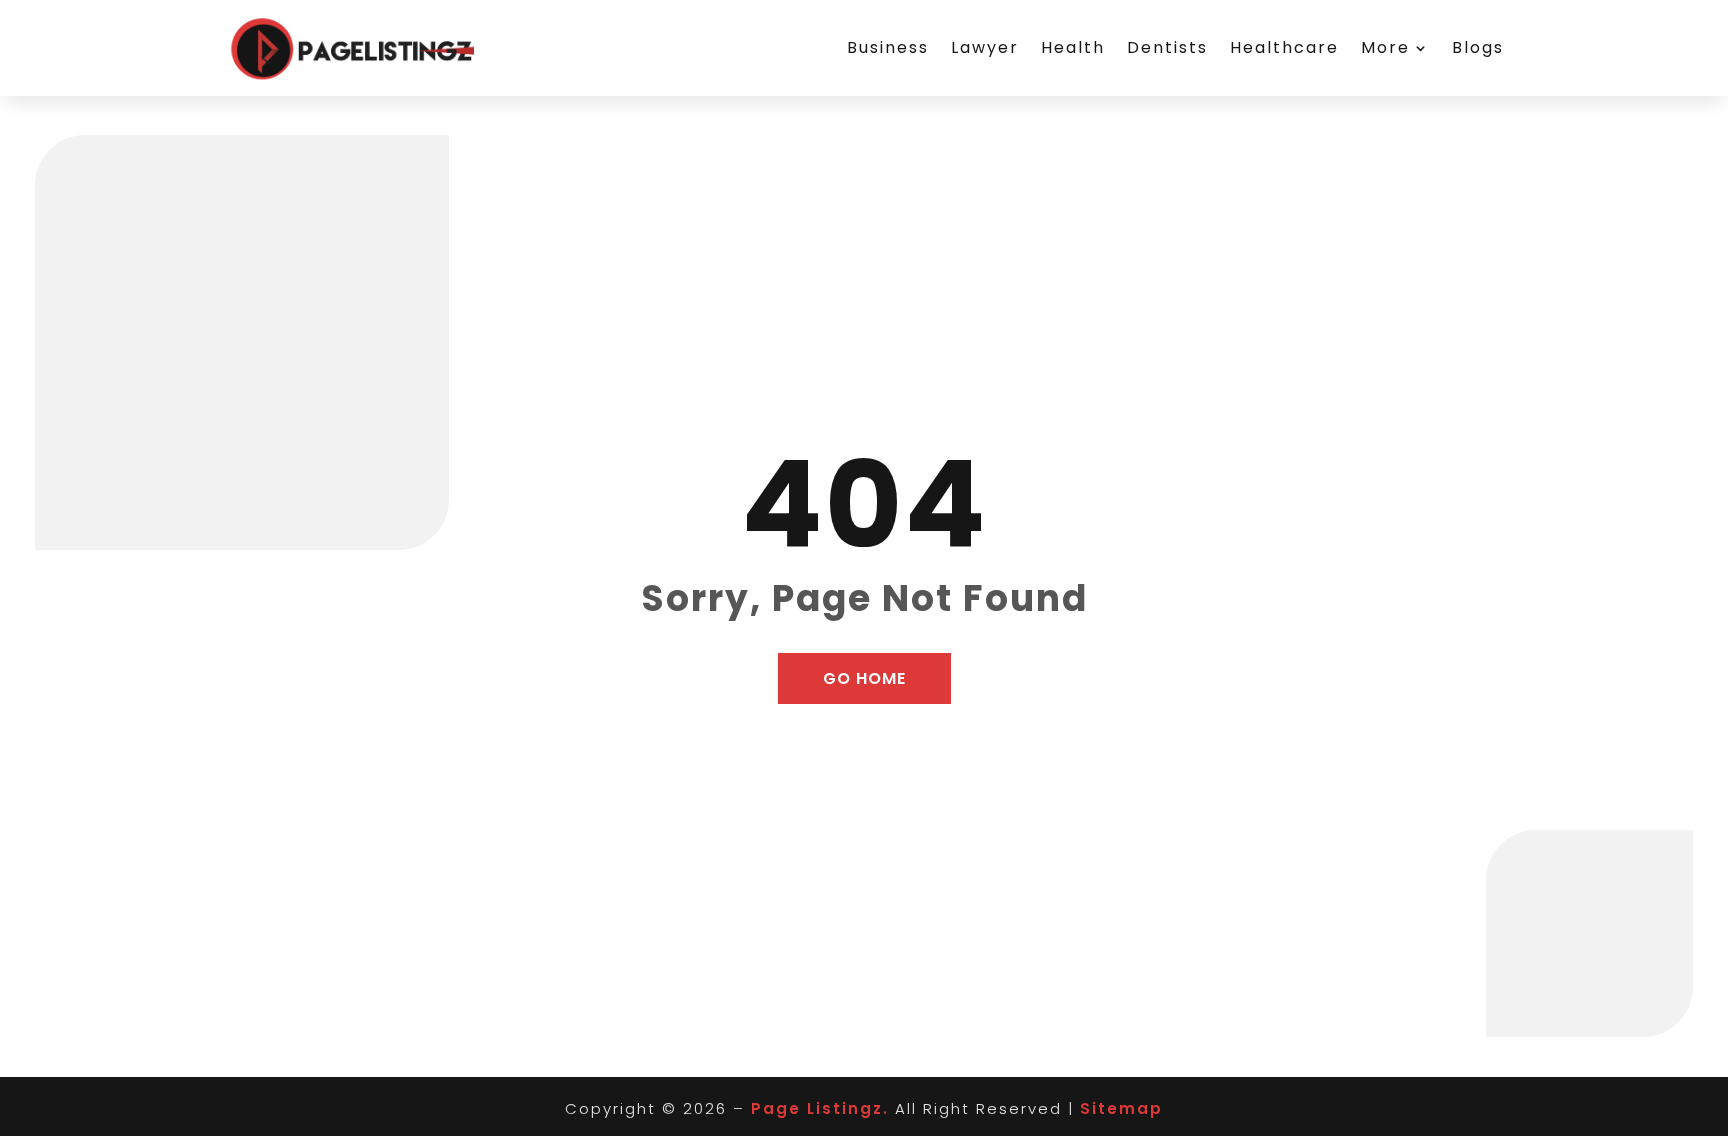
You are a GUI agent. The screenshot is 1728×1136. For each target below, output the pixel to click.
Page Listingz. (820, 1108)
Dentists (1167, 47)
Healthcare (1284, 47)
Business (888, 47)
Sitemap (1121, 1108)
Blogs (1478, 47)
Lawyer (985, 47)
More (1385, 47)
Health (1073, 47)
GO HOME (864, 678)
